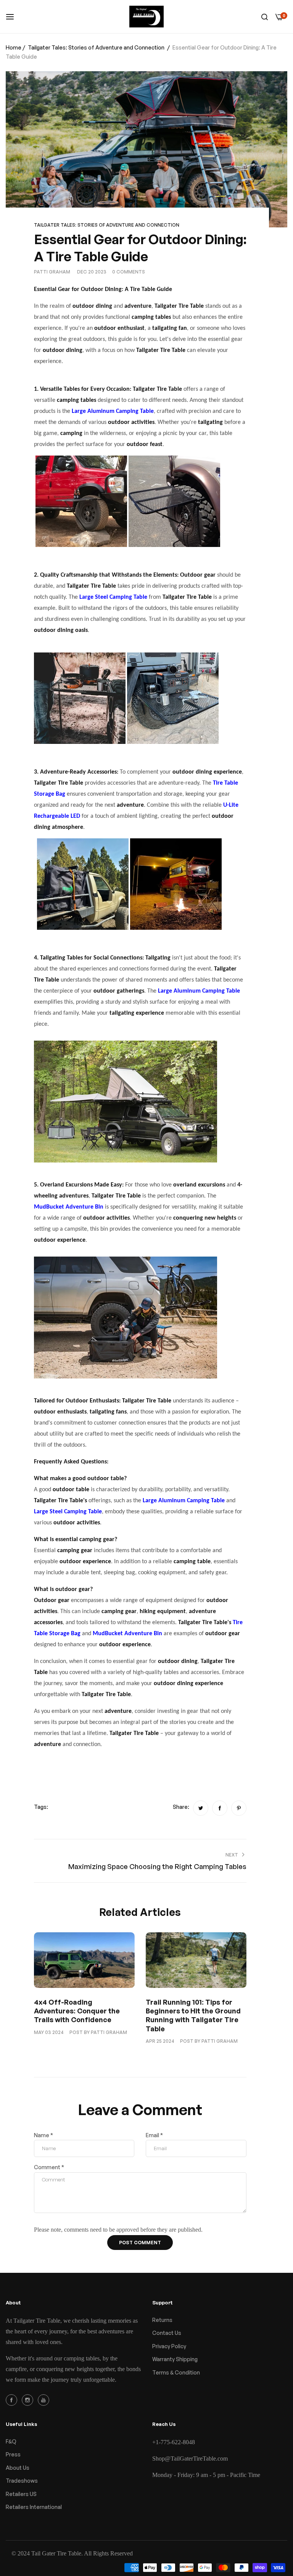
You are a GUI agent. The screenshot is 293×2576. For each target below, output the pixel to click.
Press (13, 2454)
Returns (162, 2320)
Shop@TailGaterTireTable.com (190, 2458)
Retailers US (21, 2494)
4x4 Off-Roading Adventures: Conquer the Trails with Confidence (77, 2011)
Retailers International (34, 2507)
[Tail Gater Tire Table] (146, 17)
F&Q (11, 2441)
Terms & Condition (176, 2372)
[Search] (265, 17)
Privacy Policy (169, 2346)
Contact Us (167, 2333)
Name (43, 2135)
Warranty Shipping (175, 2359)
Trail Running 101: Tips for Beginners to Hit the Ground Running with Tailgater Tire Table (193, 2015)
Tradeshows (22, 2481)
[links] (13, 2400)
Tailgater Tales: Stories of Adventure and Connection (96, 47)
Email (154, 2135)
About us (18, 2468)
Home (14, 47)
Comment (49, 2167)
